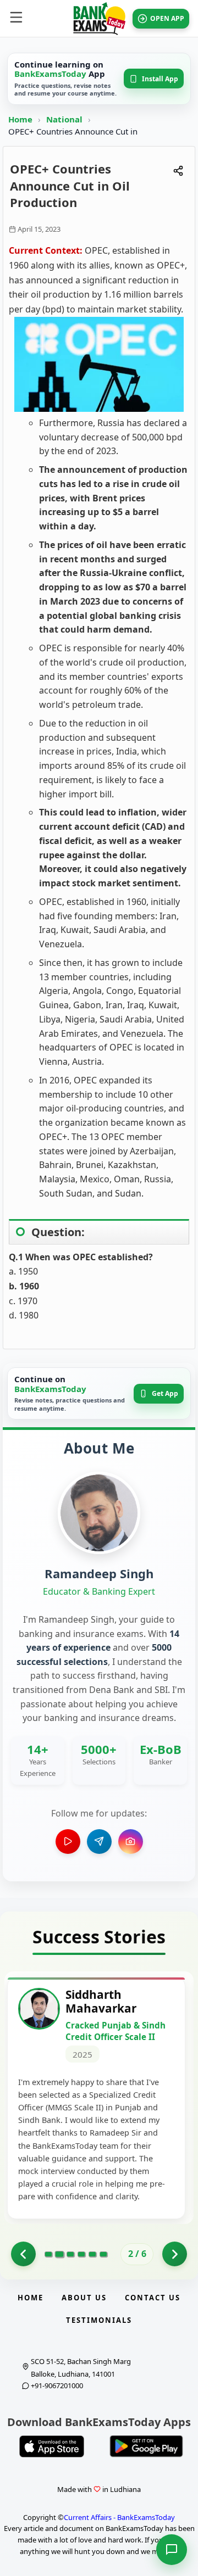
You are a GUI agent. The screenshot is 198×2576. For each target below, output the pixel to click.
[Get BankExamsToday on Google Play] (146, 2446)
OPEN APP (167, 18)
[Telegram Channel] (99, 1842)
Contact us (153, 2298)
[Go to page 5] (92, 2254)
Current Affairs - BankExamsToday (119, 2517)
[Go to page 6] (103, 2254)
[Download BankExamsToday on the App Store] (52, 2446)
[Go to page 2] (59, 2254)
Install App (160, 79)
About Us (84, 2298)
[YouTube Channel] (68, 1842)
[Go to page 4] (81, 2254)
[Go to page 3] (70, 2254)
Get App (165, 1393)
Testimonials (99, 2320)
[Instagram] (131, 1842)
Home (20, 119)
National (65, 119)
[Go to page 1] (23, 2254)
